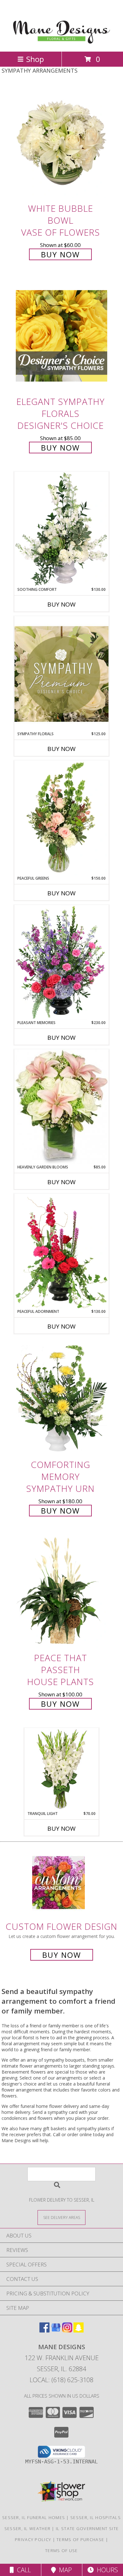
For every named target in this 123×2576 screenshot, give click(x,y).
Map (64, 2570)
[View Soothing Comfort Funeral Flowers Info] (61, 529)
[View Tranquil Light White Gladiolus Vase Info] (62, 1769)
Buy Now (60, 254)
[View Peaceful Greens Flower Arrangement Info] (61, 818)
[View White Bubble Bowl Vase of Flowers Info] (61, 143)
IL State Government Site (87, 2528)
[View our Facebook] (44, 2330)
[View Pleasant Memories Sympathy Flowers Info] (61, 962)
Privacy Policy (33, 2540)
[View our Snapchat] (79, 2330)
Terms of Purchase (80, 2540)
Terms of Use (61, 2551)
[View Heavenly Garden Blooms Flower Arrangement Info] (61, 1107)
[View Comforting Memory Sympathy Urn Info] (61, 1399)
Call (22, 2570)
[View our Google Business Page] (56, 2330)
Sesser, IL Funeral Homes (34, 2517)
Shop (35, 59)
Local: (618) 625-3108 (61, 2380)
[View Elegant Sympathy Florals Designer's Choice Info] (61, 336)
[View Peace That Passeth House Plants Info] (61, 1592)
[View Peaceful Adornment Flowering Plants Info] (61, 1251)
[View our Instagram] (67, 2330)
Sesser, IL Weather (27, 2528)
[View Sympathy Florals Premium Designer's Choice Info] (61, 674)
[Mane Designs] (62, 42)
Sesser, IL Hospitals (96, 2517)
